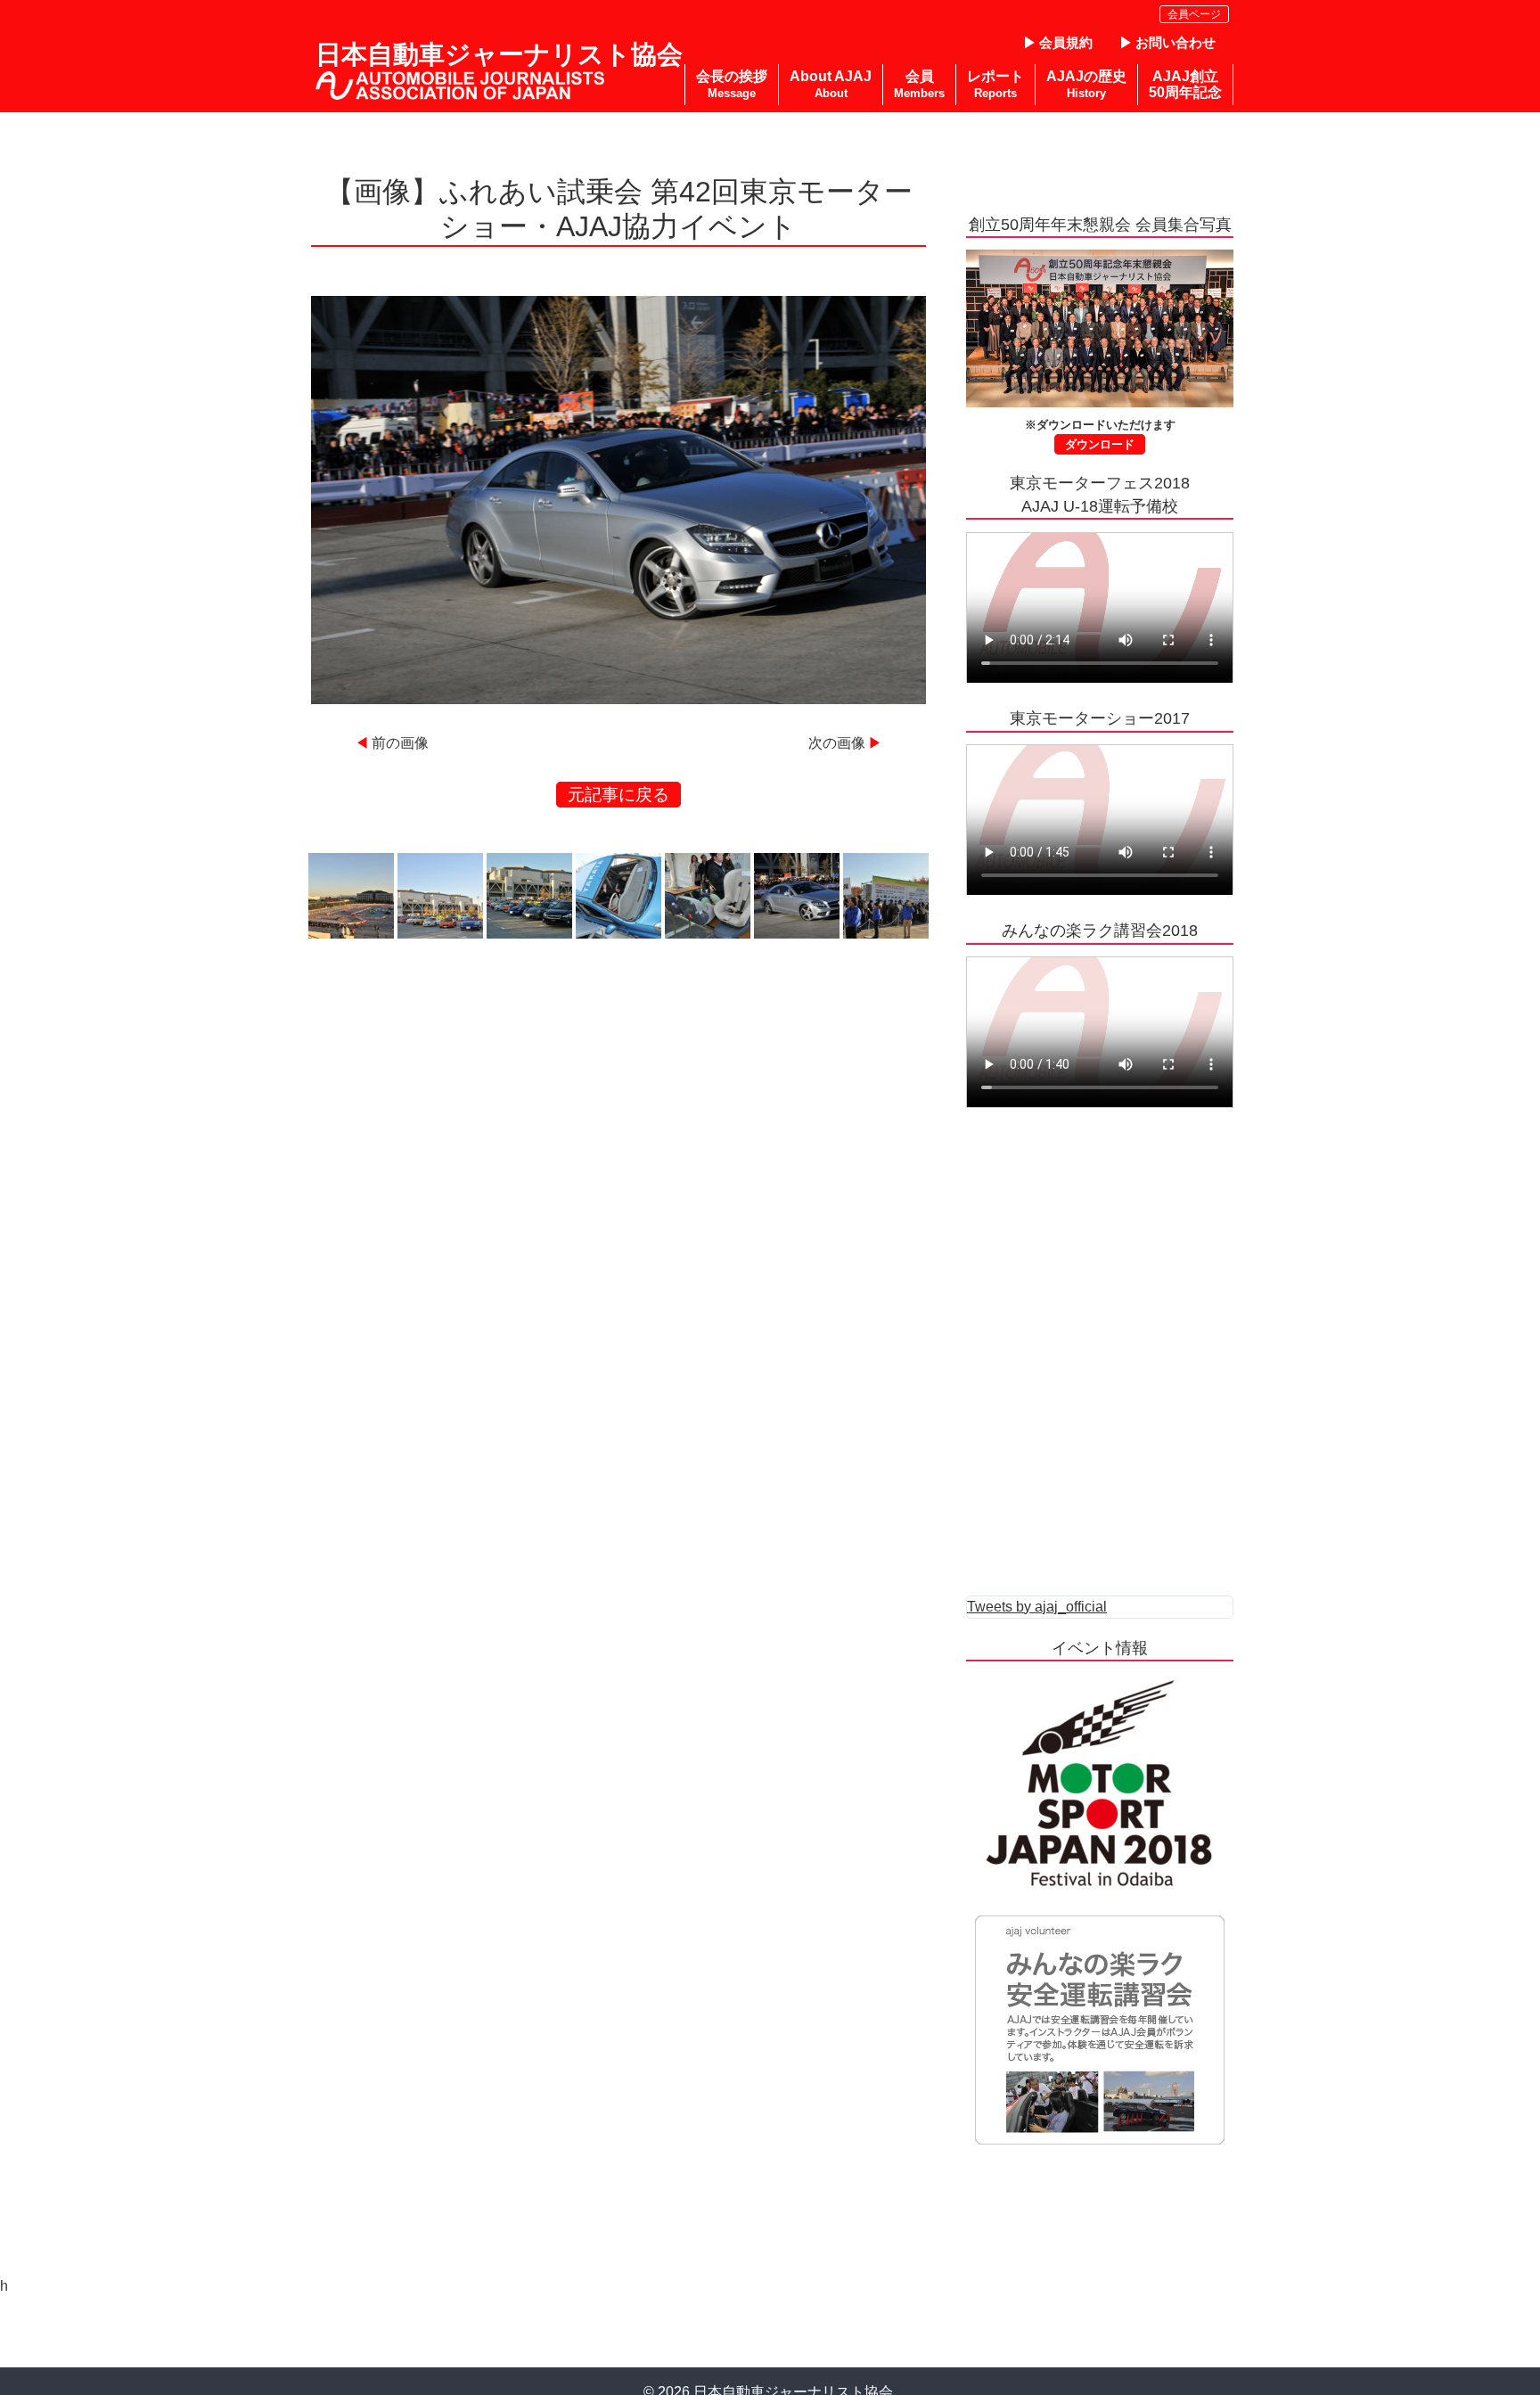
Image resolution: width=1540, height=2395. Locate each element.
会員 (919, 84)
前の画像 (400, 743)
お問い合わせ (1175, 42)
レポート (995, 84)
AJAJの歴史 (1086, 84)
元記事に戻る (618, 795)
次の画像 (837, 743)
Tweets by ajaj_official (1037, 1607)
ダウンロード (1100, 444)
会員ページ (1194, 14)
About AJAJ (831, 84)
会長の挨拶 (732, 84)
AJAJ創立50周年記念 (1185, 84)
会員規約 (1066, 42)
